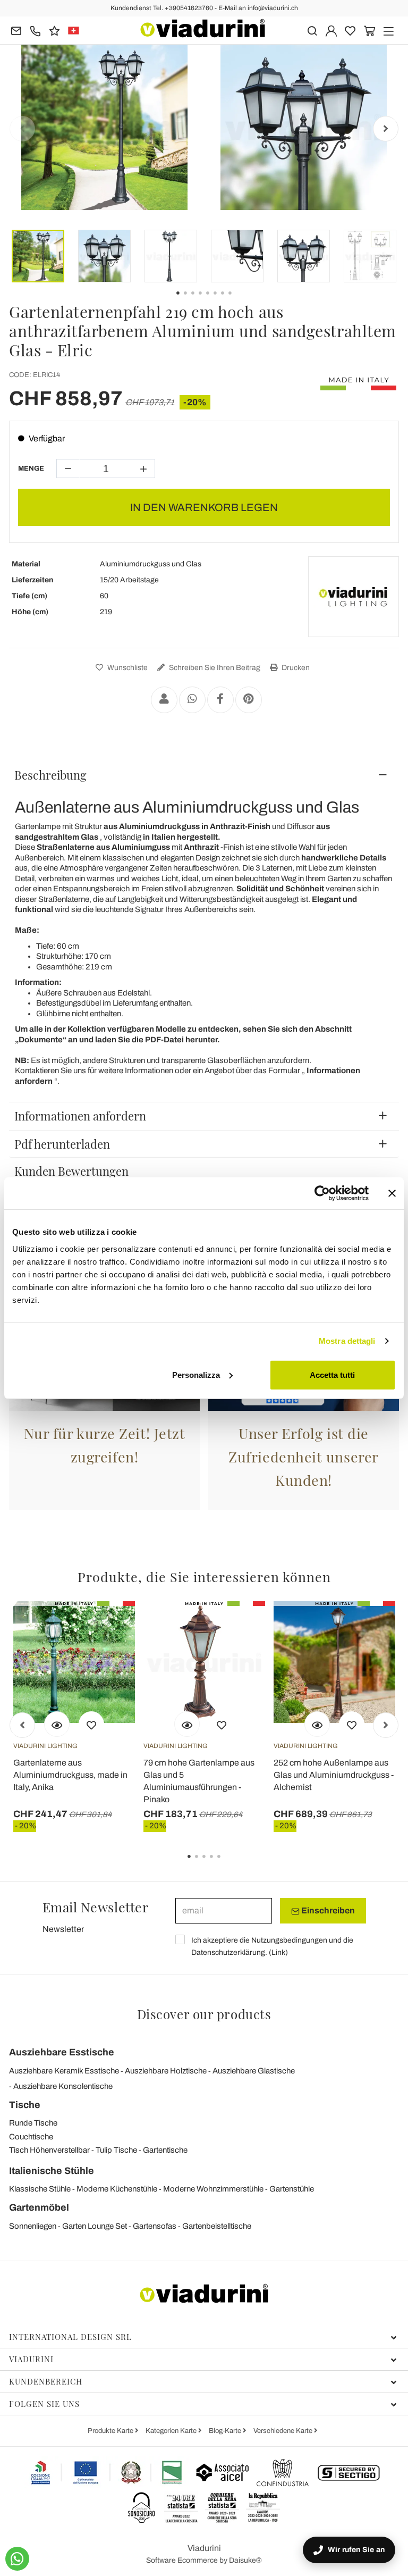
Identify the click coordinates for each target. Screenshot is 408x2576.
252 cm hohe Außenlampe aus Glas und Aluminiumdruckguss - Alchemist (334, 1775)
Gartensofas (155, 2226)
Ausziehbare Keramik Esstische (64, 2071)
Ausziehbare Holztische (166, 2071)
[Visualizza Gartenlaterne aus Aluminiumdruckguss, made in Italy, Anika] (57, 1724)
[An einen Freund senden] (164, 700)
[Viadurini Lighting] (353, 597)
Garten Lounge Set (95, 2226)
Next (386, 129)
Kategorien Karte (172, 2431)
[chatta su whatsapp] (17, 2559)
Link (278, 1952)
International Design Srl (70, 2337)
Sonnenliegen (33, 2226)
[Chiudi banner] (392, 1193)
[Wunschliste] (91, 1724)
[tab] (204, 775)
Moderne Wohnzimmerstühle (213, 2189)
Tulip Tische (116, 2150)
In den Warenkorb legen (204, 507)
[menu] (389, 30)
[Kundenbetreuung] (35, 30)
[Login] (331, 30)
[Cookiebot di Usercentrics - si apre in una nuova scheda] (322, 1193)
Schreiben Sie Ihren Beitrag (214, 668)
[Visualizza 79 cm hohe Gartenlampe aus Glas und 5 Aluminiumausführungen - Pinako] (187, 1724)
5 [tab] (228, 1864)
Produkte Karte (111, 2431)
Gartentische (165, 2150)
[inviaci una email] (16, 30)
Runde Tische (33, 2123)
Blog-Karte (226, 2431)
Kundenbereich (46, 2381)
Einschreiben (327, 1910)
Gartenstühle (292, 2189)
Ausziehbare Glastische (254, 2071)
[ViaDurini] (203, 28)
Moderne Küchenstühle (117, 2189)
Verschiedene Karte (284, 2431)
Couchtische (31, 2137)
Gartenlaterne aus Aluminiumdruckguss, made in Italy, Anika (70, 1775)
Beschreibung (50, 775)
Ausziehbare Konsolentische (63, 2086)
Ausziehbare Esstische (62, 2052)
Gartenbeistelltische (217, 2226)
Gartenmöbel (39, 2207)
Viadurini (31, 2359)
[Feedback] (54, 30)
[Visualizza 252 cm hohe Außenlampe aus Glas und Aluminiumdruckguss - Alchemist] (317, 1724)
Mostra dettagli (347, 1341)
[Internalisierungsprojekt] (107, 2472)
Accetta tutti (332, 1374)
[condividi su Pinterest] (249, 700)
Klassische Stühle (40, 2189)
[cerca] (312, 30)
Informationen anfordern (80, 1116)
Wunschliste (127, 668)
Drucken (295, 668)
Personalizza (196, 1374)
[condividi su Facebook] (220, 700)
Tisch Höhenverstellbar (49, 2150)
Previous (22, 129)
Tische (25, 2105)
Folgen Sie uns (44, 2404)
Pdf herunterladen (62, 1144)
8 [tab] (239, 300)
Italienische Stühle (52, 2171)
